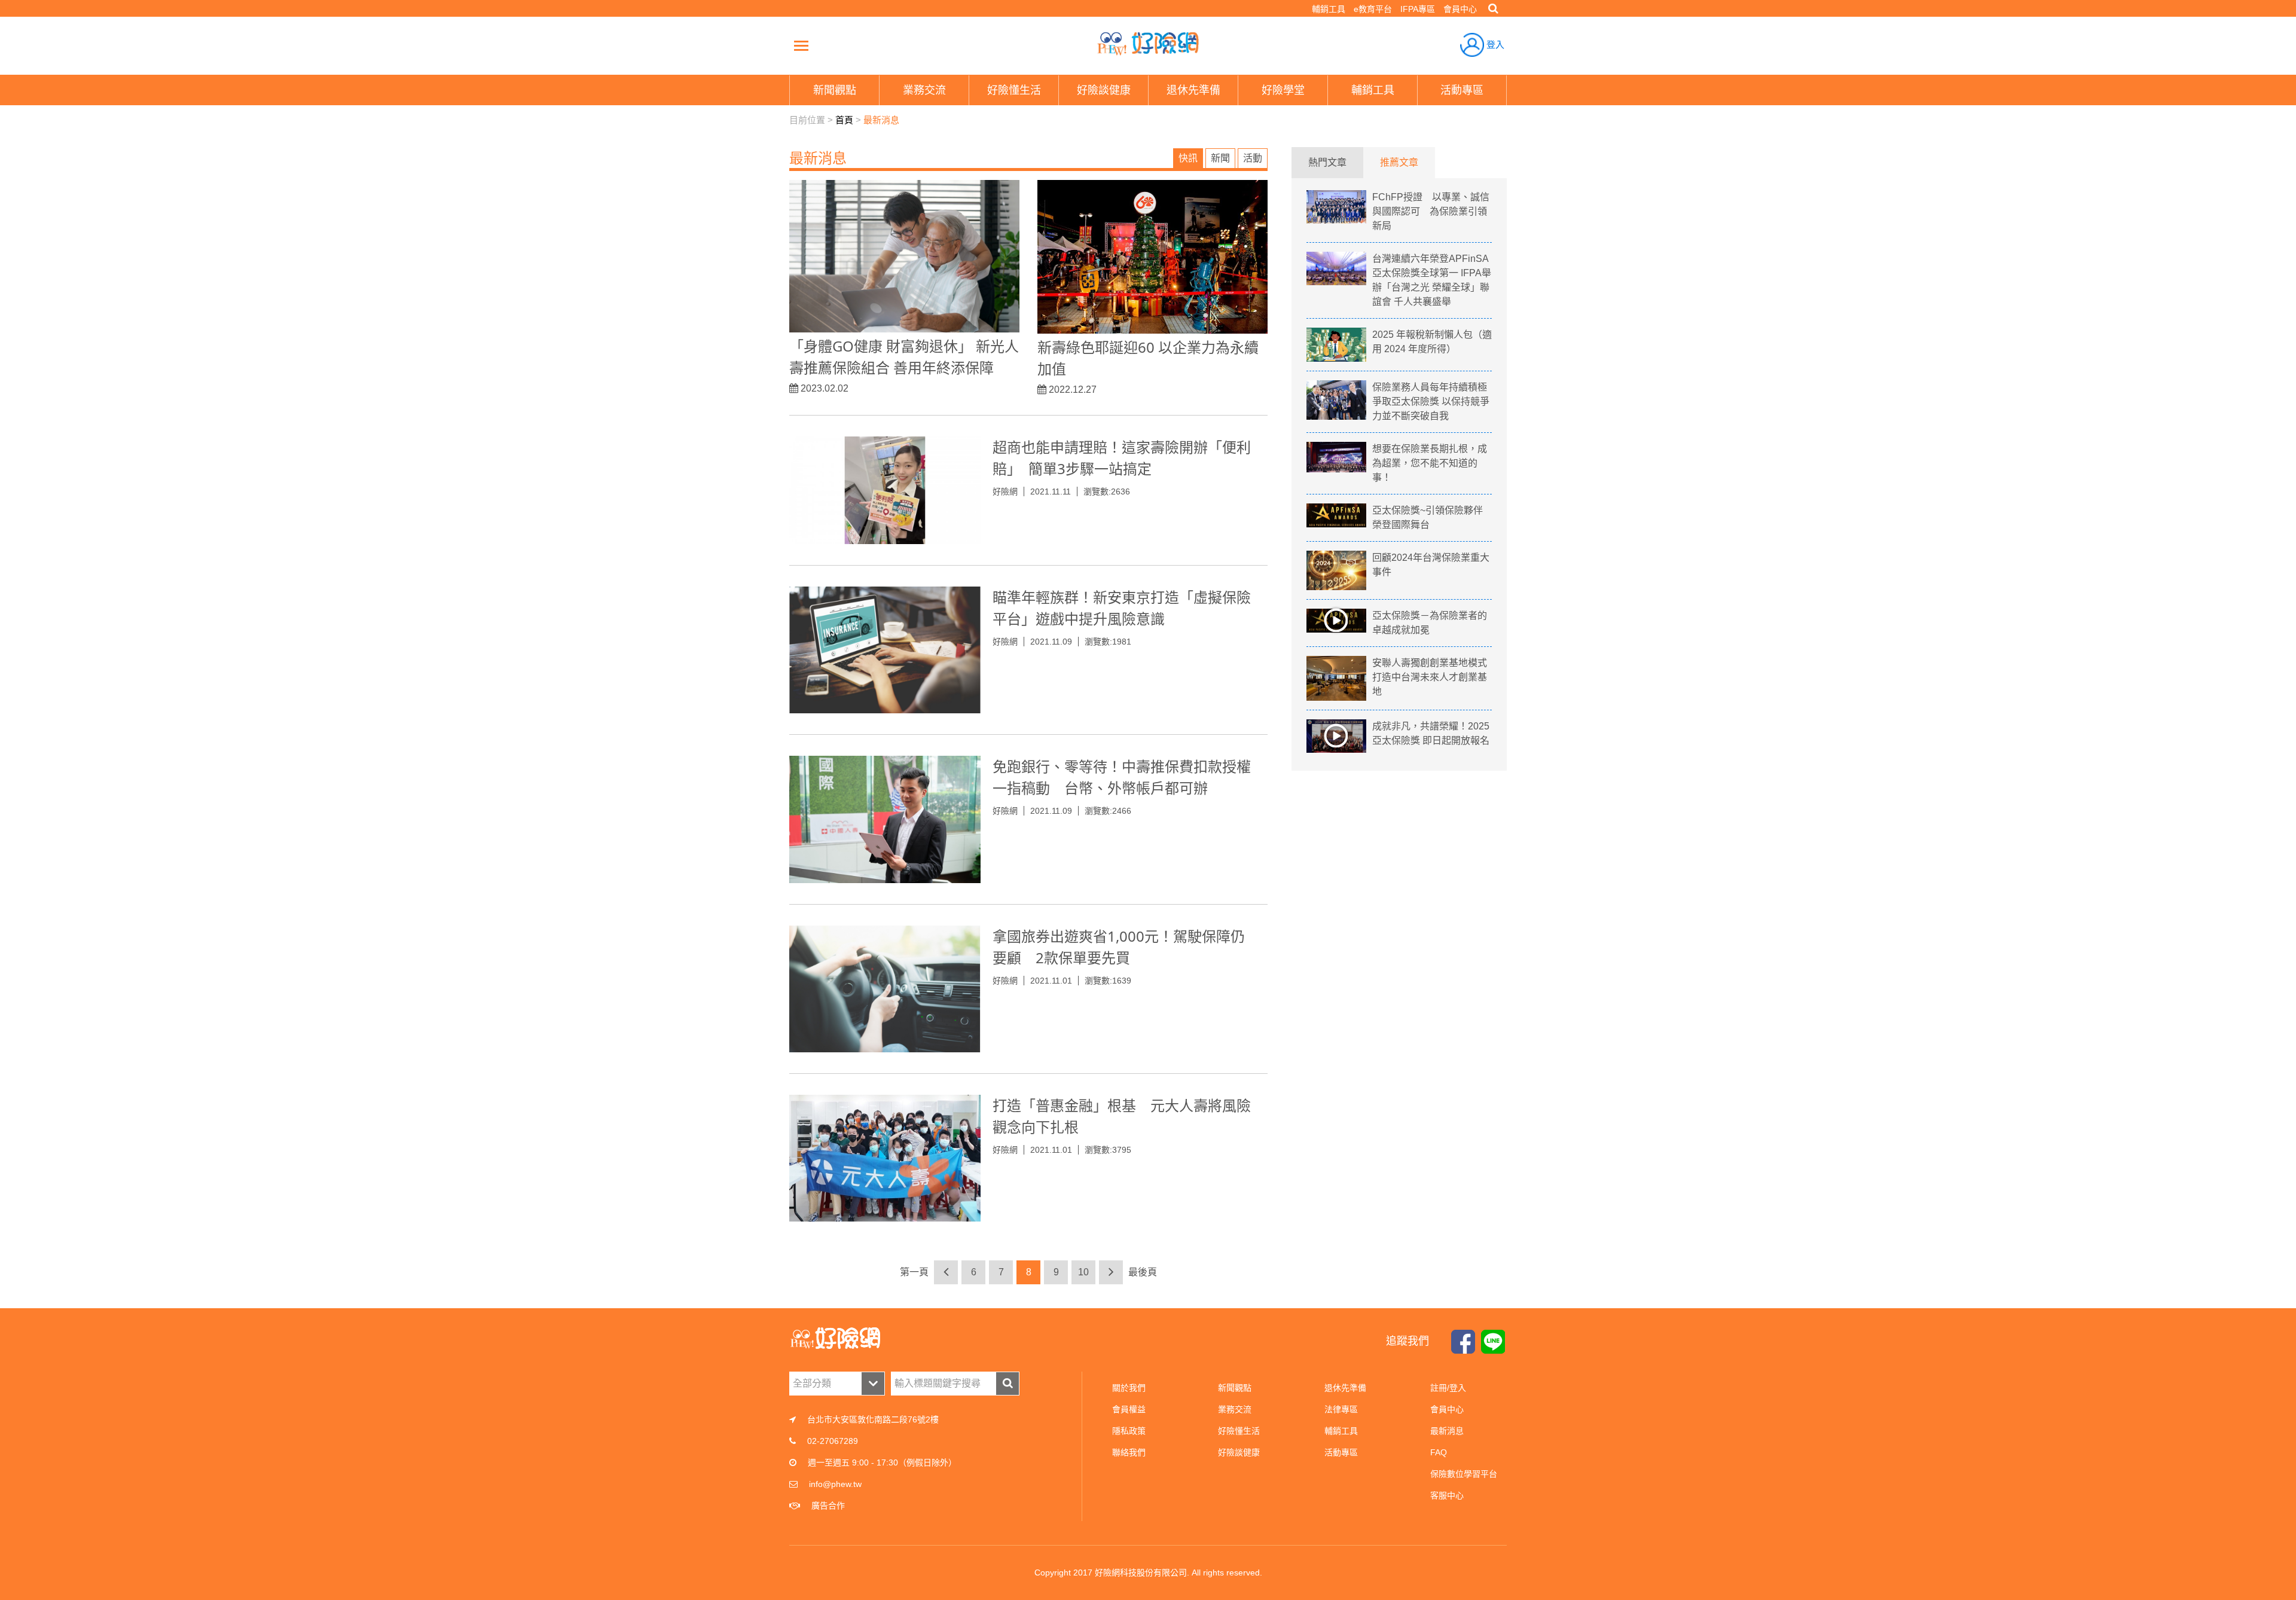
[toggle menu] (801, 45)
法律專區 (1341, 1409)
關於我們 (1129, 1388)
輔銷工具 (1329, 9)
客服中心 (1447, 1495)
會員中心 (1460, 9)
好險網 (1148, 44)
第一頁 (914, 1272)
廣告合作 (828, 1506)
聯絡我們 (1129, 1452)
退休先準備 (1345, 1388)
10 (1083, 1272)
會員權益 (1129, 1409)
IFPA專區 (1418, 9)
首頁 (844, 120)
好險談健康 (1239, 1452)
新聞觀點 (1235, 1388)
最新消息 (881, 120)
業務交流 (1235, 1409)
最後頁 (1143, 1272)
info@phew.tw (835, 1484)
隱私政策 (1129, 1431)
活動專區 (1341, 1452)
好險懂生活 (1239, 1431)
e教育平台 (1373, 9)
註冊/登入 (1448, 1388)
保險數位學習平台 (1464, 1474)
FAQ (1439, 1452)
